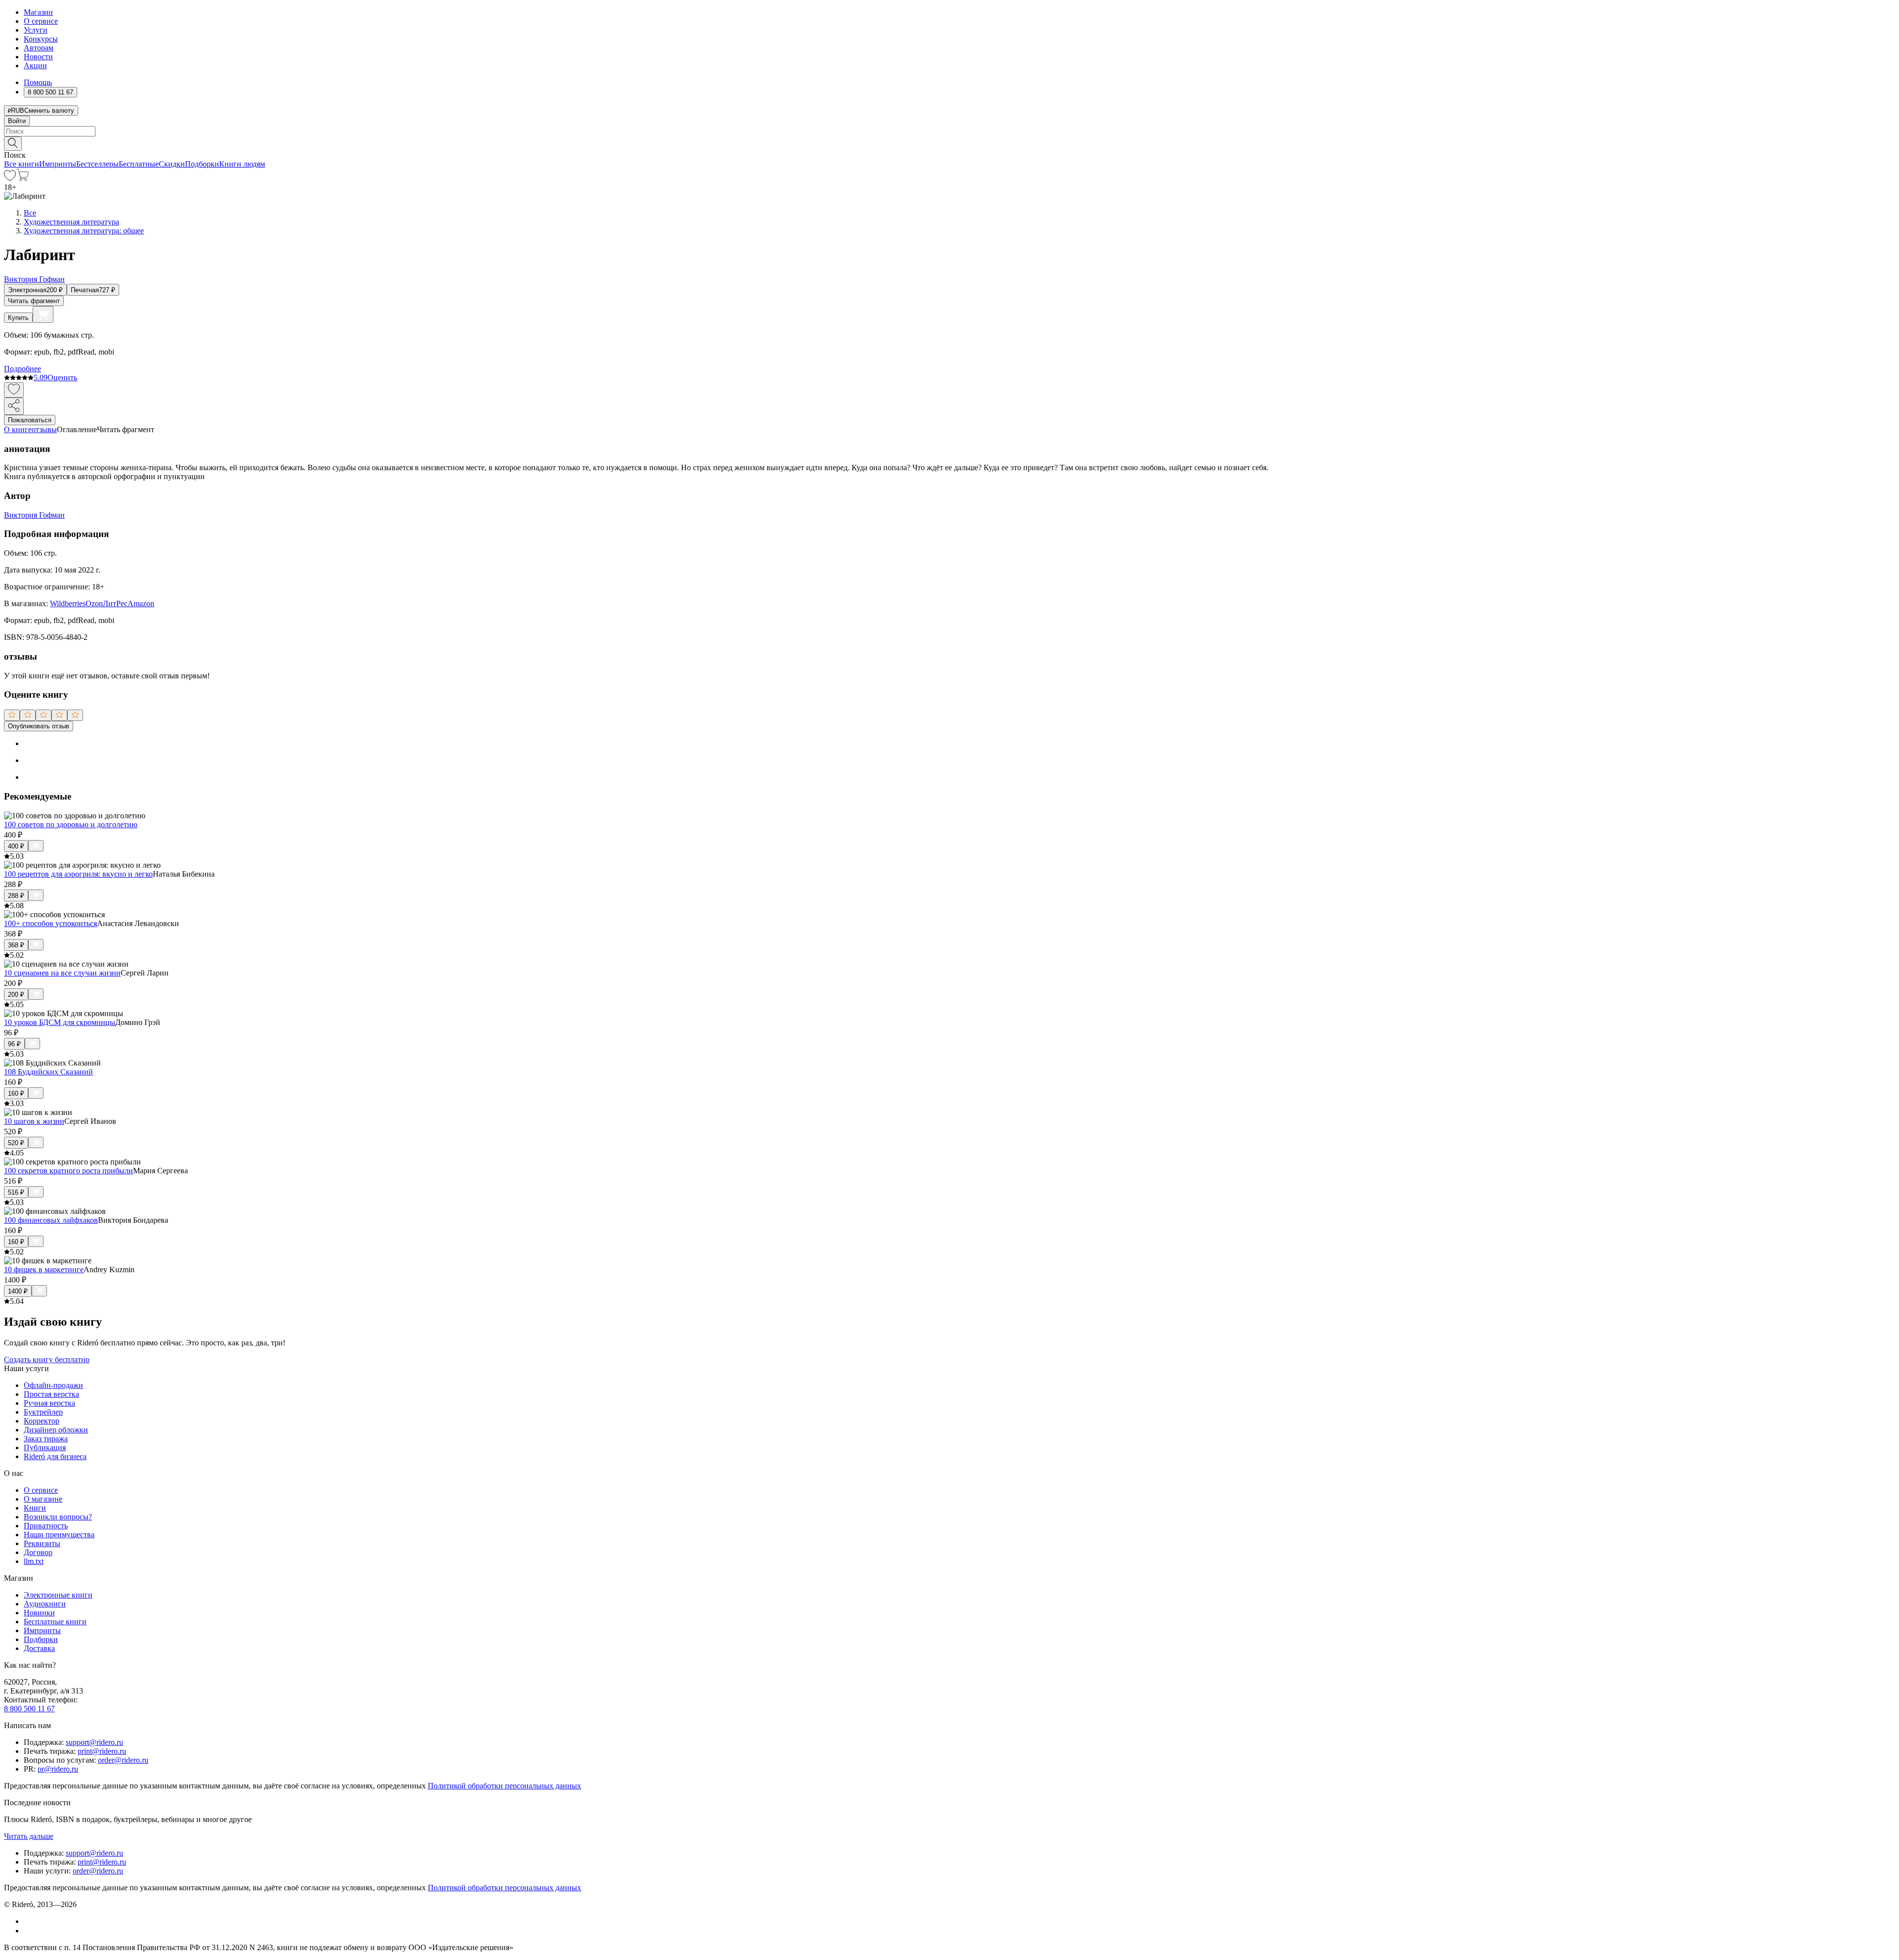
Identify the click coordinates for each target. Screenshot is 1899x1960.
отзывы (44, 429)
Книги (35, 1508)
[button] (949, 143)
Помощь (38, 82)
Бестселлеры (97, 164)
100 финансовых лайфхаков (51, 1220)
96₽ (14, 1044)
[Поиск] (13, 144)
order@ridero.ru (123, 1760)
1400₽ (18, 1291)
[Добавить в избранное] (14, 390)
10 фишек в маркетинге (44, 1270)
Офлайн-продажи (53, 1385)
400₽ (16, 846)
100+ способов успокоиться (50, 923)
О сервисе (41, 21)
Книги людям (242, 164)
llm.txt (34, 1561)
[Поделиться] (14, 406)
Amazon (141, 603)
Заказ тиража (46, 1439)
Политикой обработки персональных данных (504, 1786)
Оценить (62, 378)
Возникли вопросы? (58, 1517)
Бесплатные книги (55, 1622)
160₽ (16, 1093)
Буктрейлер (43, 1412)
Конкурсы (41, 39)
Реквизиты (42, 1543)
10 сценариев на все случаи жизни (62, 973)
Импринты (58, 164)
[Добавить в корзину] (43, 314)
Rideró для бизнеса (55, 1456)
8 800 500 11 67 (29, 1709)
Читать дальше (29, 1836)
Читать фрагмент (34, 301)
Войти (17, 121)
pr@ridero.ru (58, 1769)
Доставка (39, 1648)
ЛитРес (115, 603)
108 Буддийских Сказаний (48, 1072)
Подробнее (23, 369)
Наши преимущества (59, 1535)
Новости (38, 57)
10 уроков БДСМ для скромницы (60, 1022)
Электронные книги (58, 1595)
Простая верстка (51, 1394)
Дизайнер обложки (56, 1430)
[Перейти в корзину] (23, 178)
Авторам (39, 48)
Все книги (22, 164)
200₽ (16, 995)
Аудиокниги (45, 1604)
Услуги (36, 30)
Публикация (45, 1448)
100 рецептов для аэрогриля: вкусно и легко (78, 874)
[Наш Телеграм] (28, 1931)
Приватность (46, 1526)
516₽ (16, 1192)
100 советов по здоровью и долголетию (71, 824)
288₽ (16, 896)
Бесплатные (139, 164)
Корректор (42, 1421)
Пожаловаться (30, 420)
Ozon (94, 603)
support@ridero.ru (94, 1742)
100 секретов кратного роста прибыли (68, 1171)
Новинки (39, 1613)
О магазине (43, 1499)
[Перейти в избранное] (10, 178)
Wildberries (68, 603)
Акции (35, 66)
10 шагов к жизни (34, 1121)
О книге (18, 429)
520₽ (16, 1143)
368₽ (16, 945)
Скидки (172, 164)
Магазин (38, 12)
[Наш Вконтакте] (29, 1921)
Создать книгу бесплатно (47, 1359)
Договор (38, 1552)
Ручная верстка (49, 1403)
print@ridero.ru (102, 1751)
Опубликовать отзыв (39, 726)
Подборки (202, 164)
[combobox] (949, 131)
